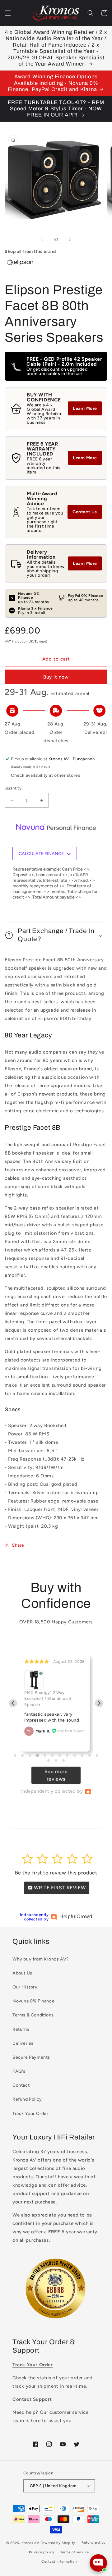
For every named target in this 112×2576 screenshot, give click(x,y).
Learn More (85, 408)
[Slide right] (70, 240)
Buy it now (56, 677)
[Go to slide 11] (90, 1755)
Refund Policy (27, 2099)
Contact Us (85, 512)
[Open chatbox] (98, 2563)
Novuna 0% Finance (33, 2001)
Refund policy (94, 2543)
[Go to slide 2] (22, 1755)
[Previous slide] (13, 1703)
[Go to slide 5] (45, 1755)
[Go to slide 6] (52, 1755)
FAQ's (19, 2071)
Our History (25, 1987)
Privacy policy (42, 2552)
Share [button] (18, 1545)
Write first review (59, 1888)
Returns (21, 2029)
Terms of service (75, 2552)
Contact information (59, 2562)
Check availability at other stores (46, 775)
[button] (8, 13)
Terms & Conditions (33, 2015)
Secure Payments (31, 2057)
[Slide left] (42, 240)
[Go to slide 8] (67, 1755)
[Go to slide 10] (82, 1755)
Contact (21, 2085)
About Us (22, 1973)
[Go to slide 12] (97, 1755)
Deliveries (23, 2043)
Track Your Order (30, 2114)
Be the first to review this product (56, 1873)
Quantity (13, 788)
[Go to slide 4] (37, 1756)
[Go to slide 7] (60, 1755)
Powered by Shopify (58, 2543)
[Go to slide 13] (49, 1760)
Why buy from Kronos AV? (41, 1959)
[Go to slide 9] (75, 1755)
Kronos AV (30, 2543)
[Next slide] (99, 1703)
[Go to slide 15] (63, 1760)
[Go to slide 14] (56, 1760)
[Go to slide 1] (15, 1755)
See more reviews (56, 1775)
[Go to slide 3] (30, 1755)
